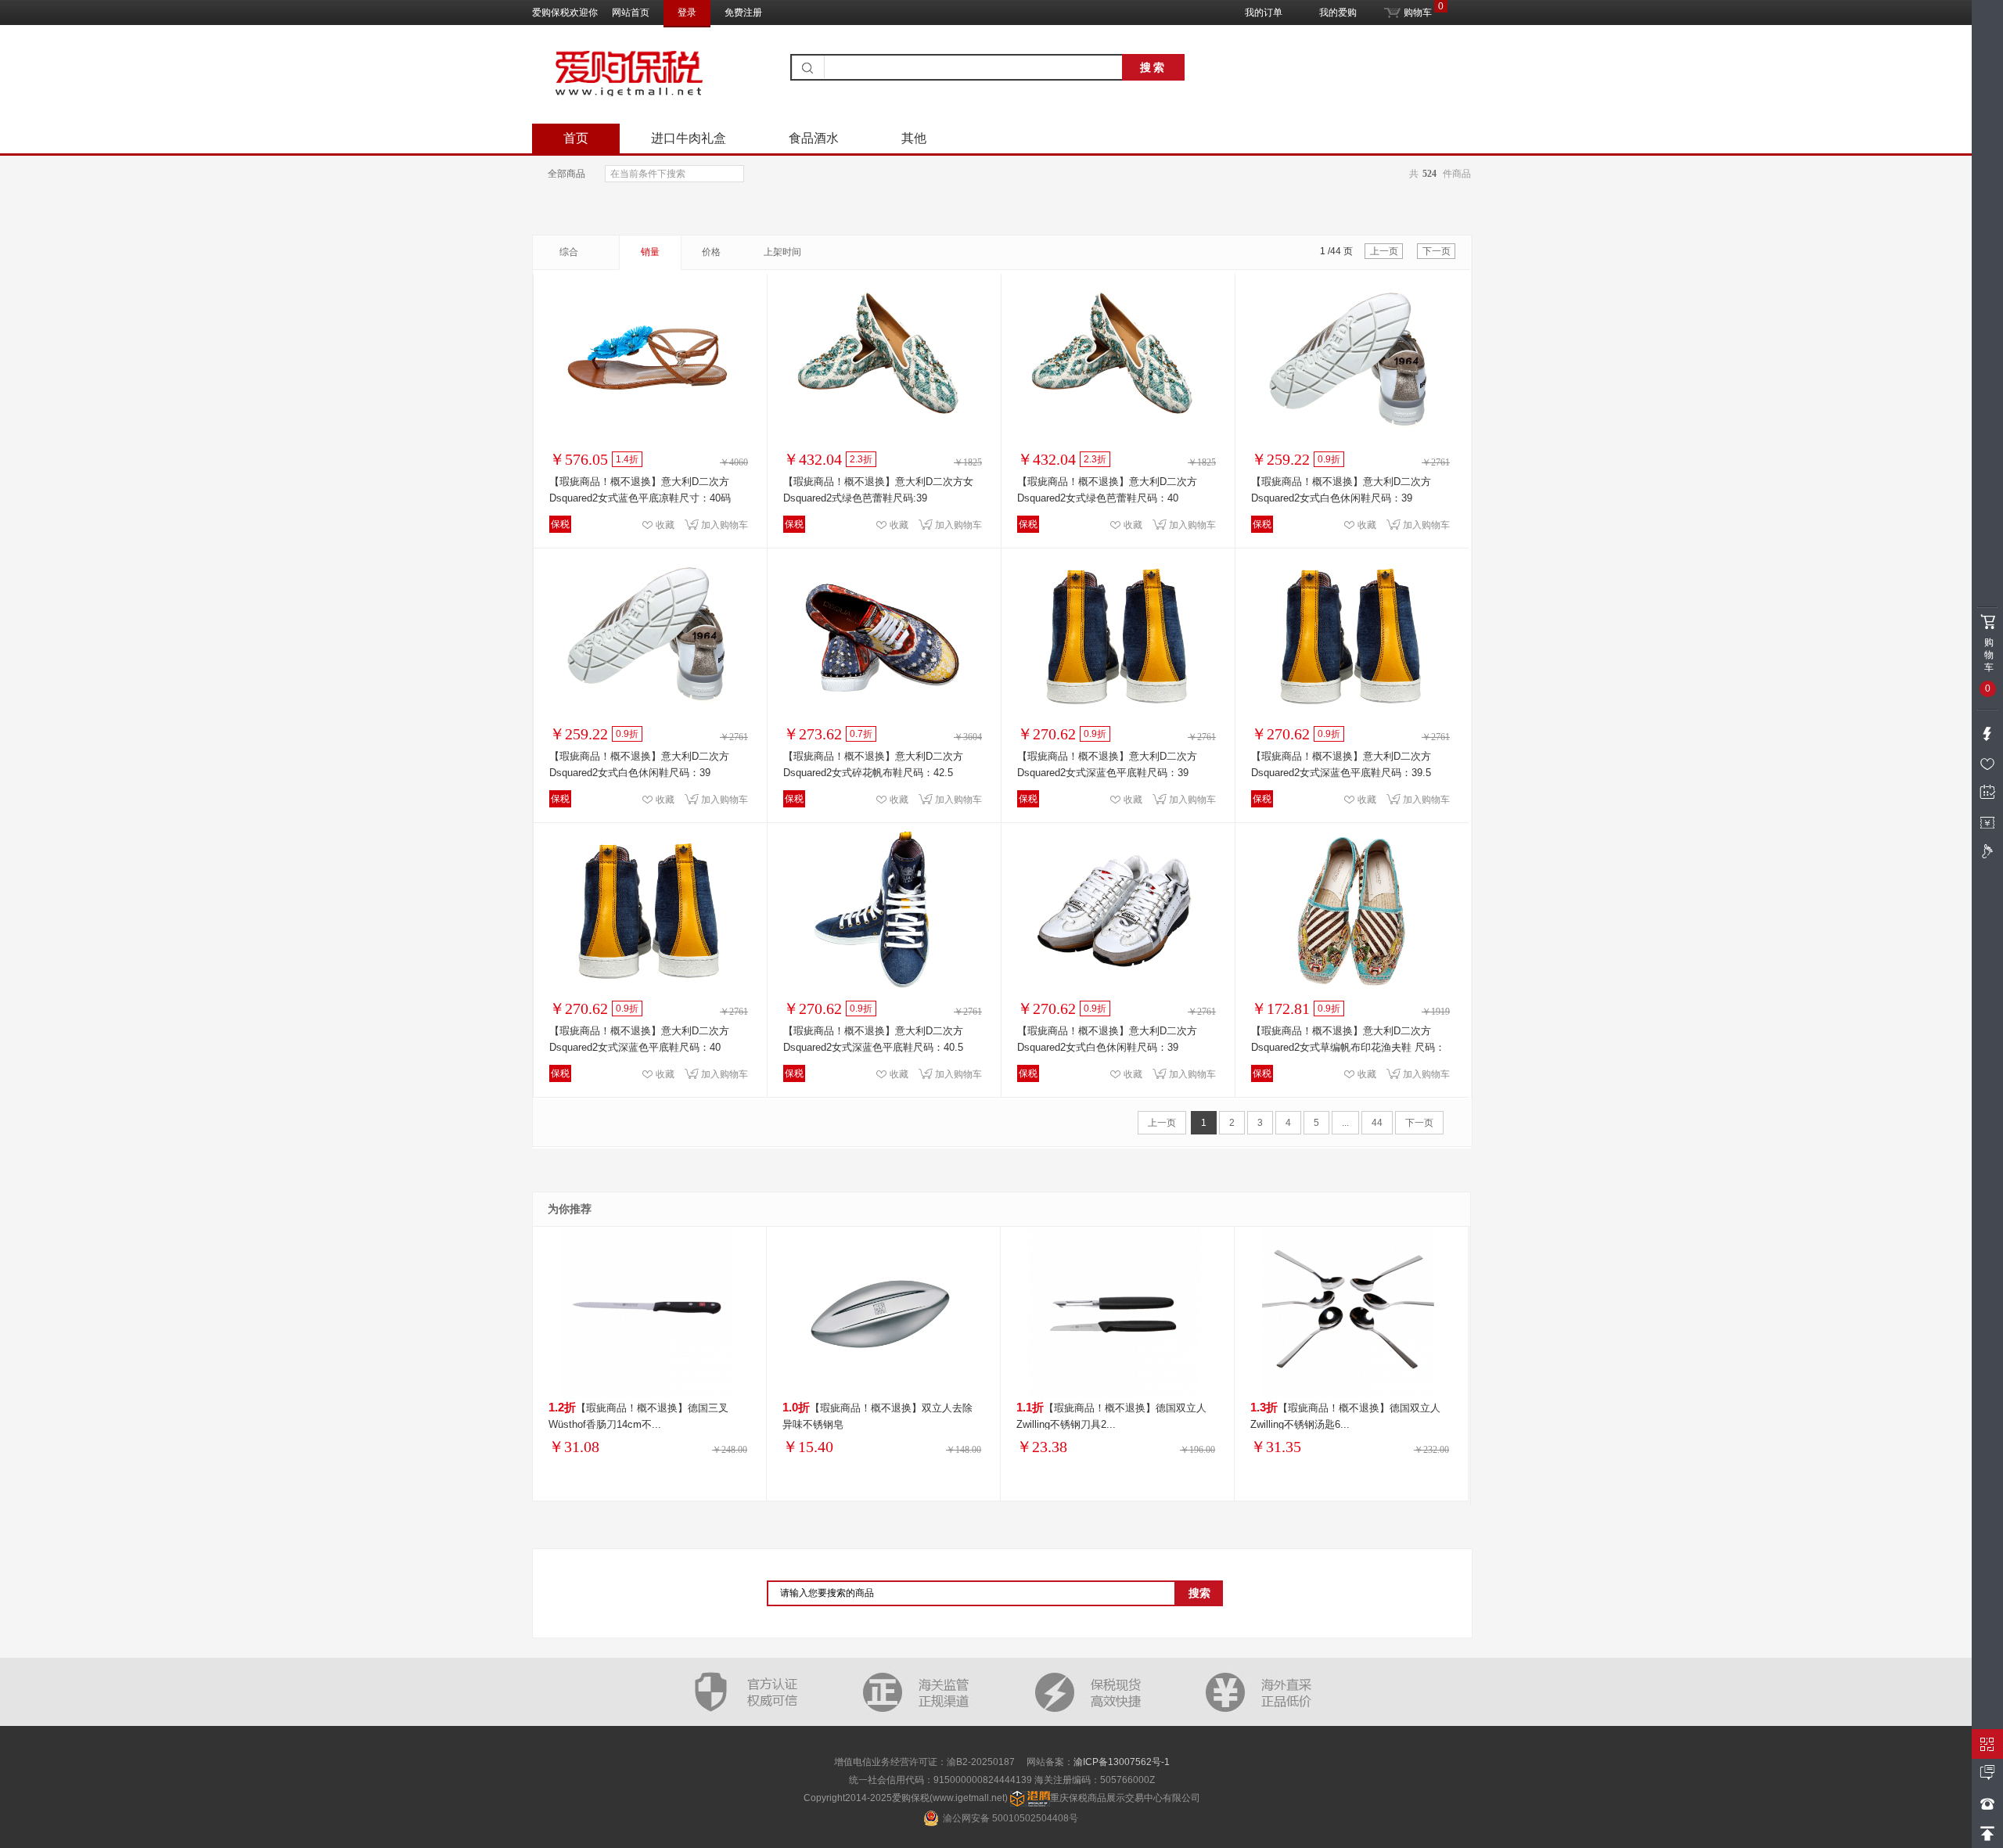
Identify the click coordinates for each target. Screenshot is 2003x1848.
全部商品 (566, 174)
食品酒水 (814, 138)
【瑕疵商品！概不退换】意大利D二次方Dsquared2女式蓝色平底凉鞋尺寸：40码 (640, 490)
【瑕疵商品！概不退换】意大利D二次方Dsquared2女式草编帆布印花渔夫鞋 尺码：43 (1348, 1039)
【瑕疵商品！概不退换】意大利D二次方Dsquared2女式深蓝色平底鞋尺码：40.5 (873, 1039)
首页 (576, 138)
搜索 (1153, 67)
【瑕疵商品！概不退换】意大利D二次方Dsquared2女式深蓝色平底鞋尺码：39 (1107, 764)
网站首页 (631, 13)
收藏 (665, 525)
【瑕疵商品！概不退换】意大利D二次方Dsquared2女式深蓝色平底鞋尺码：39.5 (1341, 764)
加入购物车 (725, 525)
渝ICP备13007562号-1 (1122, 1762)
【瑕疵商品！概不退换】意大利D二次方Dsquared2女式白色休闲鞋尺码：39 (1341, 490)
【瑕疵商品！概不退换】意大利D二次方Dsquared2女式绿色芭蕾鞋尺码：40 (1107, 490)
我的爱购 (1338, 13)
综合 (569, 252)
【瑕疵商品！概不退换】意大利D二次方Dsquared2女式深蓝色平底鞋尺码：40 (639, 1039)
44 (1377, 1123)
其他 (914, 138)
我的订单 (1264, 13)
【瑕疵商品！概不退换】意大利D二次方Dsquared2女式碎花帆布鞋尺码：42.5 (873, 764)
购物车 (1417, 9)
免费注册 (743, 13)
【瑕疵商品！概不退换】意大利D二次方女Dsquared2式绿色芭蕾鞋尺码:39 (878, 490)
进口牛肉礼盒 (689, 138)
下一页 (1437, 251)
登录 (687, 13)
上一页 (1384, 251)
